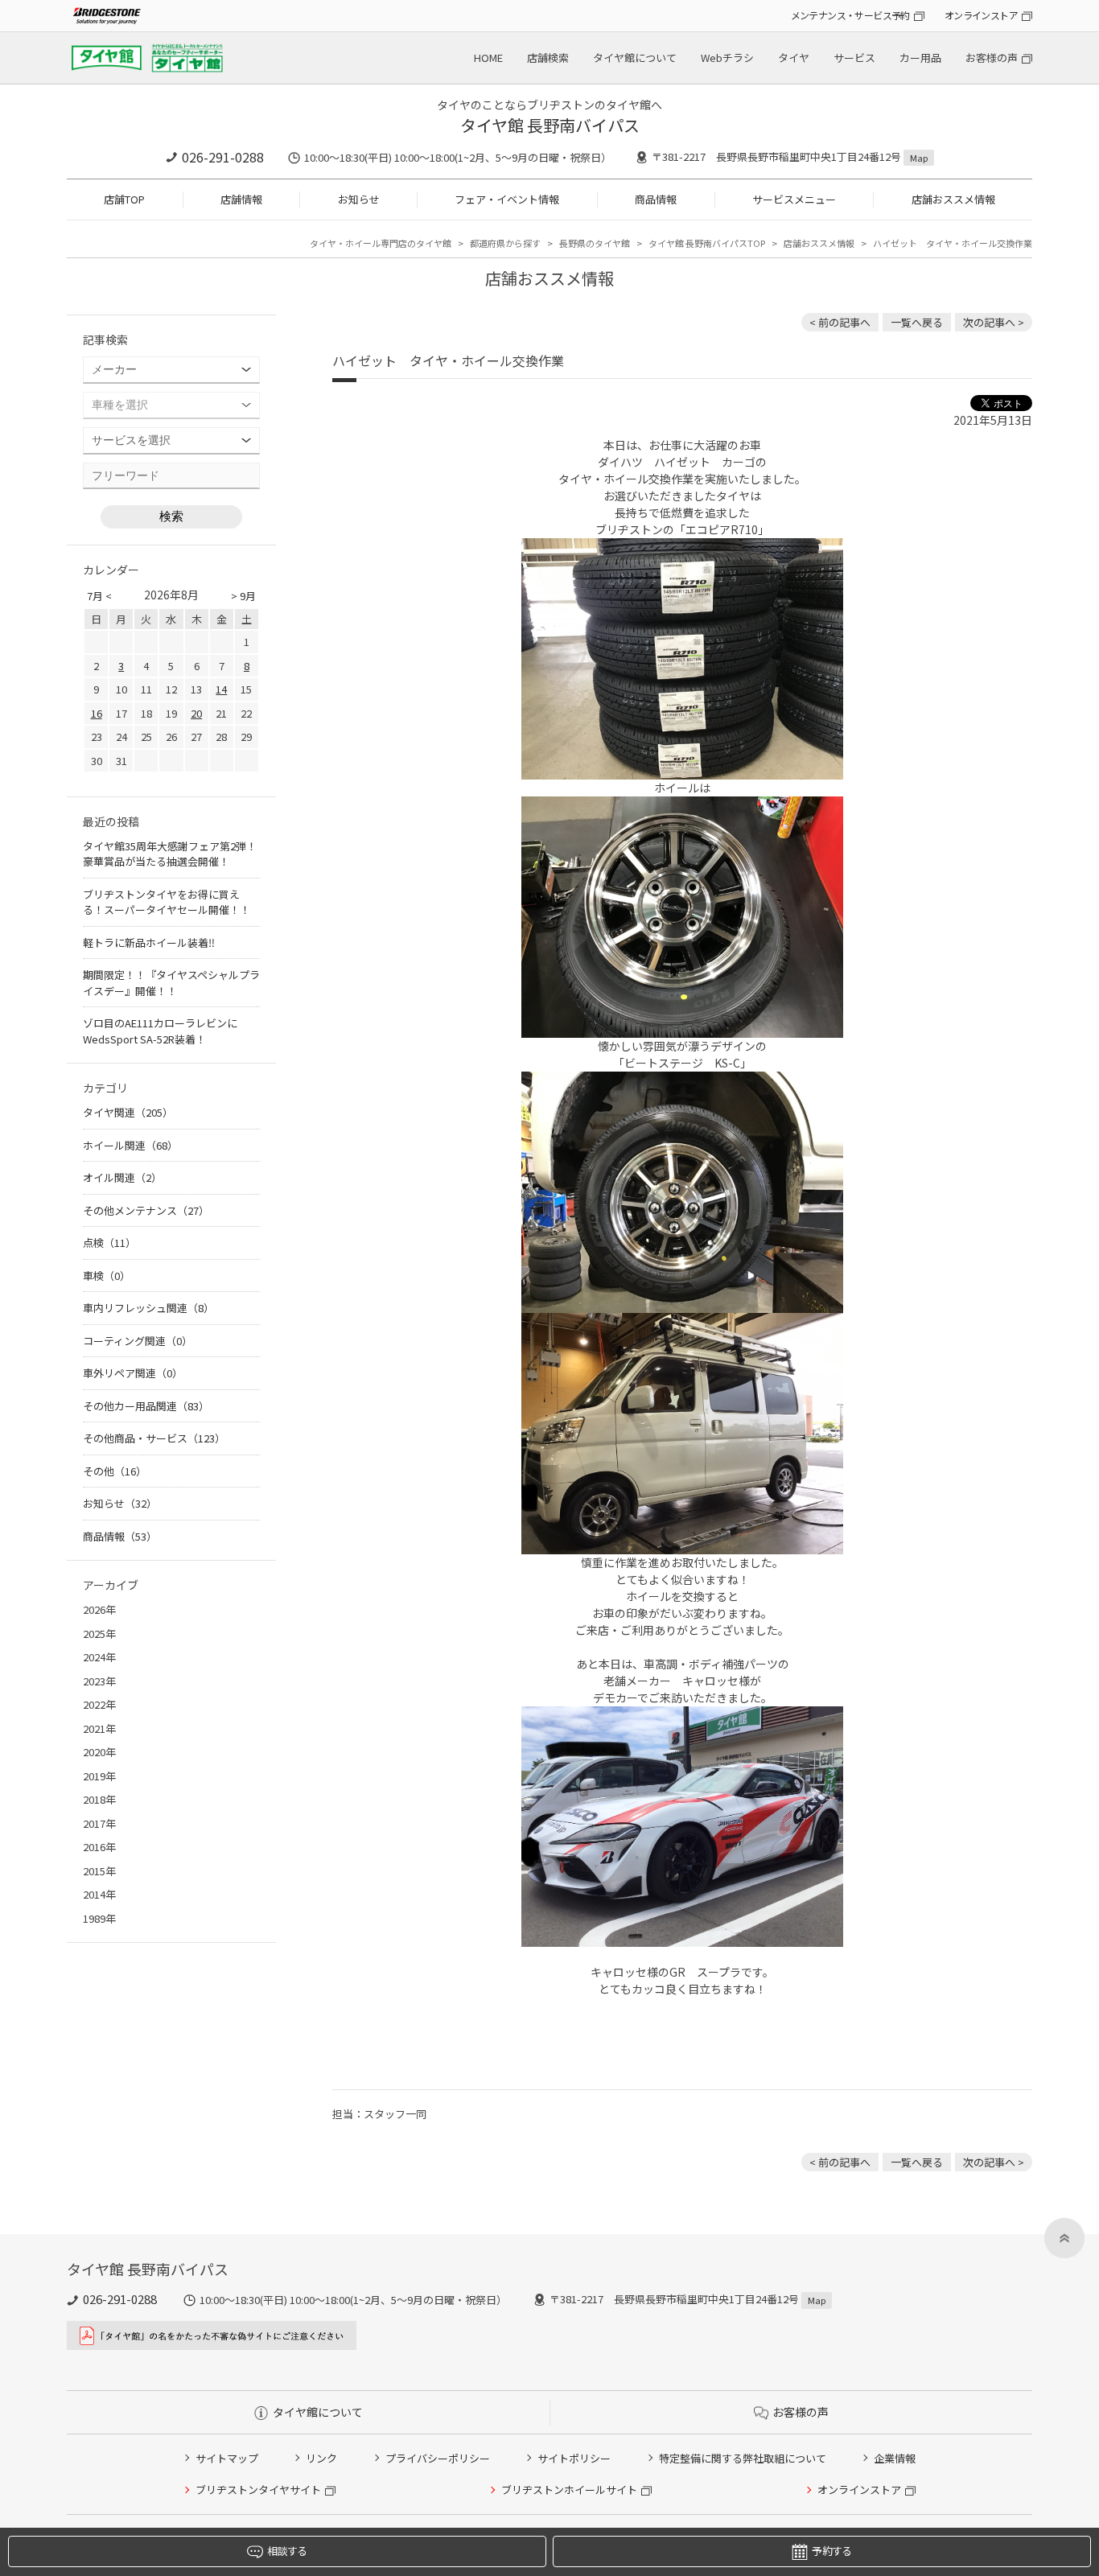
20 (196, 713)
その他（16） (115, 1471)
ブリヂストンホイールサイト (569, 2490)
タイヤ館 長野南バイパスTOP (707, 243)
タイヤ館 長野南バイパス (550, 125)
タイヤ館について (635, 58)
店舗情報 (241, 199)
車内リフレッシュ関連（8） (148, 1308)
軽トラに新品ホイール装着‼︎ (149, 942)
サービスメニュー (794, 199)
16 (97, 713)
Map (919, 158)
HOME (488, 58)
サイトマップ (227, 2458)
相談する (287, 2551)
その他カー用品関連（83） (146, 1406)
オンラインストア (981, 15)
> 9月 (243, 596)
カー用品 (920, 58)
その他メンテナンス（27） (146, 1210)
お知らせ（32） (120, 1503)
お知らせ (359, 199)
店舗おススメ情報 (953, 199)
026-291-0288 (223, 157)
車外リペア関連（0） (133, 1373)
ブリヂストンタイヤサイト (258, 2490)
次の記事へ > (994, 322)
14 (221, 689)
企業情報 (895, 2458)
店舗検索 (548, 58)
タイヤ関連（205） (128, 1112)
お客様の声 (992, 58)
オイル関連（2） (122, 1177)
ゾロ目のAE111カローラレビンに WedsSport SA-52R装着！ (160, 1031)
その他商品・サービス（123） (154, 1438)
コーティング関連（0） (138, 1341)
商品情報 (656, 199)
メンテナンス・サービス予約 (850, 15)
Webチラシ (727, 58)
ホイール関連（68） (130, 1145)
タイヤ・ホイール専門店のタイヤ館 (381, 243)
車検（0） (107, 1276)
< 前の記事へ (840, 322)
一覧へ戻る (917, 322)
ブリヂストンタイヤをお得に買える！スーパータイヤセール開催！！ (167, 902)
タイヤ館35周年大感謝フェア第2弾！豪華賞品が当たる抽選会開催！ (170, 854)
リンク (321, 2458)
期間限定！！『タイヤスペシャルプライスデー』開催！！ (171, 983)
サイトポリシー (574, 2458)
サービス (854, 58)
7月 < (99, 596)
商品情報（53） (120, 1536)
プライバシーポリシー (438, 2458)
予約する (831, 2551)
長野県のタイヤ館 (595, 243)
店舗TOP (124, 199)
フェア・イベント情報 (507, 199)
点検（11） (109, 1243)
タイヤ (794, 58)
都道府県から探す (505, 243)
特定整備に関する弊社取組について (743, 2458)
